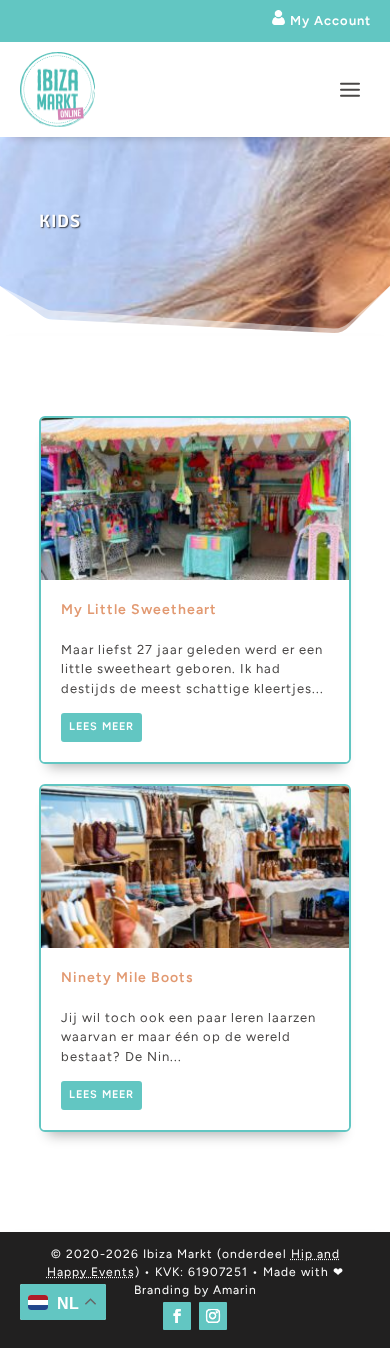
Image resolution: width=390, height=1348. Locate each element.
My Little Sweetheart (195, 590)
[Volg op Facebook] (177, 1316)
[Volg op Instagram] (213, 1316)
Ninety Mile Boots (195, 958)
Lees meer (101, 726)
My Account (328, 20)
